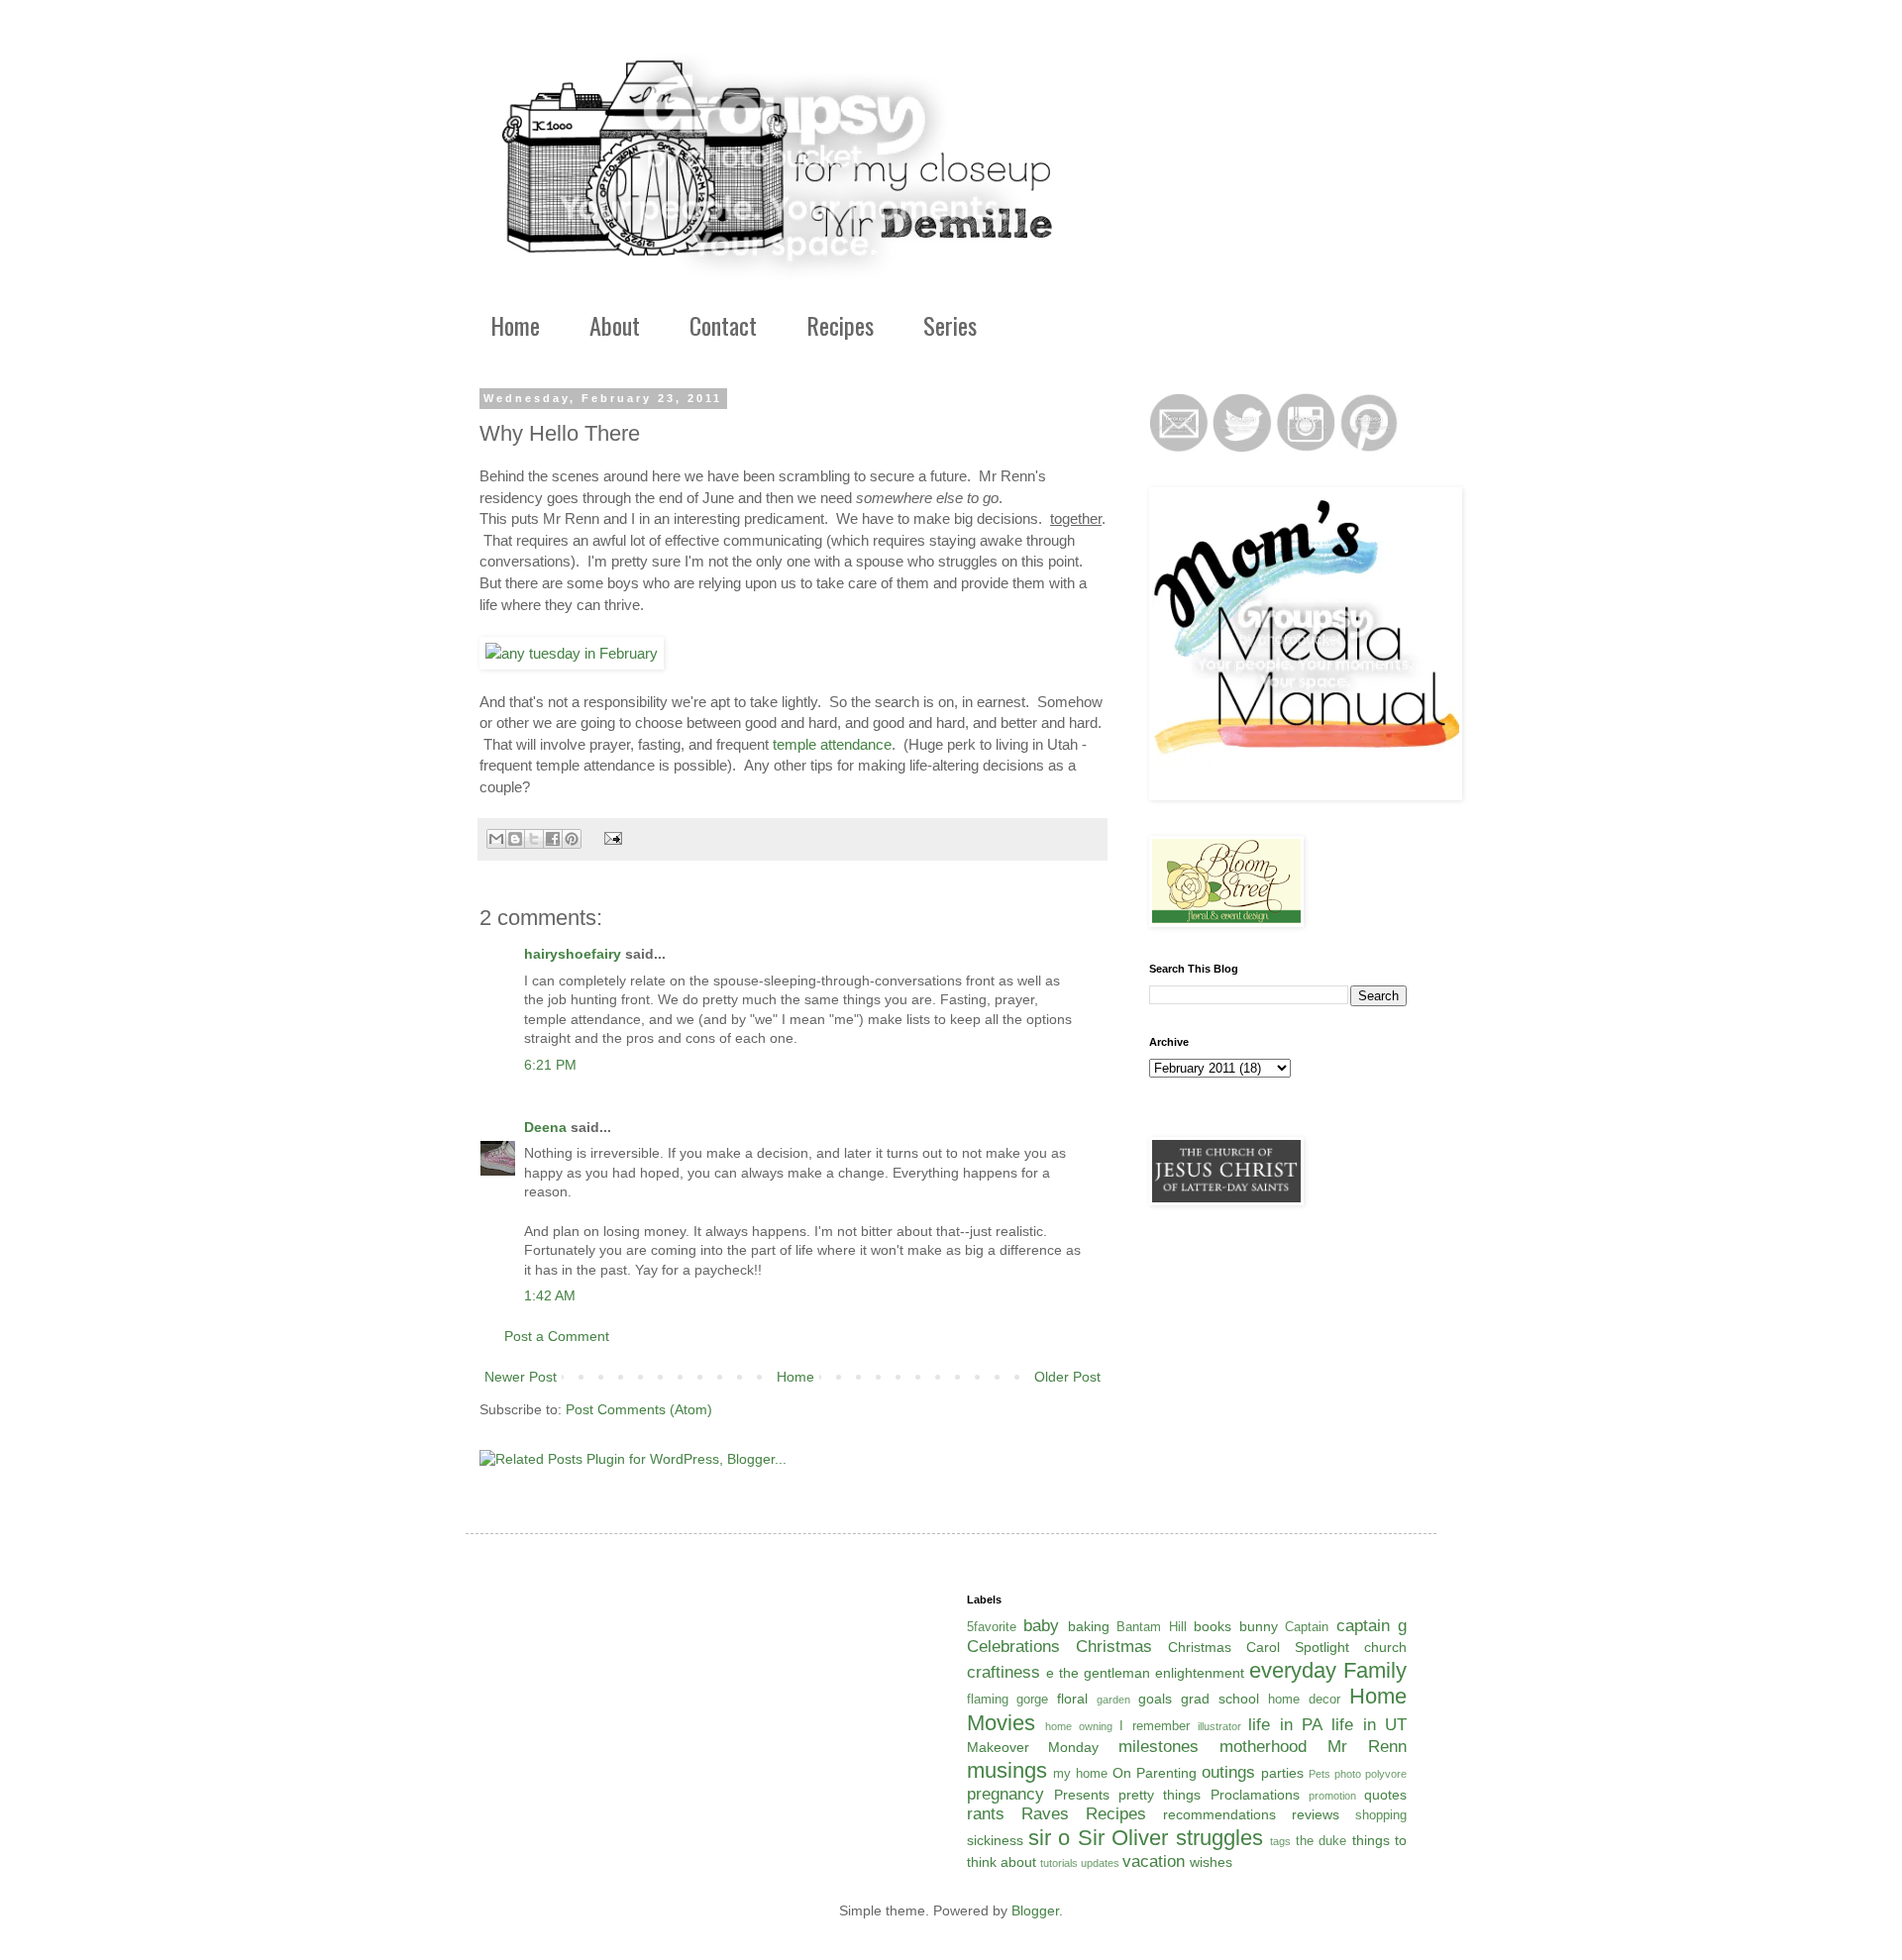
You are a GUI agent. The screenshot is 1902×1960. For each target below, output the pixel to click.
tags (1280, 1841)
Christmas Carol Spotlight (1259, 1647)
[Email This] (496, 839)
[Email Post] (610, 838)
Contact (723, 325)
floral (1072, 1699)
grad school (1220, 1699)
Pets (1320, 1774)
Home (515, 325)
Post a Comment (557, 1336)
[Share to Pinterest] (572, 839)
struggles (1219, 1838)
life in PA (1285, 1725)
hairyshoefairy (573, 954)
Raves (1045, 1814)
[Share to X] (534, 839)
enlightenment (1200, 1673)
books (1213, 1626)
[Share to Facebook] (553, 839)
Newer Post (521, 1377)
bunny (1259, 1626)
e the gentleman (1098, 1673)
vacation (1154, 1861)
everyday (1293, 1670)
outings (1228, 1772)
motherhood (1263, 1747)
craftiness (1004, 1672)
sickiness (995, 1840)
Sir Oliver (1123, 1838)
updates (1100, 1863)
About (615, 325)
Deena (545, 1127)
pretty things (1160, 1795)
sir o (1049, 1838)
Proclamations (1255, 1795)
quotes (1385, 1795)
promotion (1332, 1796)
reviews (1316, 1814)
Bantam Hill (1152, 1627)
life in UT (1369, 1725)
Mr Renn (1367, 1747)
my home (1080, 1774)
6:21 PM (550, 1065)
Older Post (1067, 1377)
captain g (1372, 1626)
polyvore (1386, 1774)
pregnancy (1005, 1794)
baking (1089, 1626)
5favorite (992, 1627)
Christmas (1114, 1647)
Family (1375, 1670)
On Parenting (1155, 1773)
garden (1113, 1700)
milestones (1159, 1747)
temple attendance (832, 744)
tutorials (1059, 1863)
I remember (1154, 1726)
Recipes (840, 325)
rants (986, 1814)
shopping (1381, 1815)
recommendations (1219, 1814)
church (1385, 1647)
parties (1282, 1773)
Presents (1082, 1795)
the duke (1321, 1841)
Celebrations (1013, 1647)
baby (1041, 1626)
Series (950, 325)
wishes (1211, 1862)
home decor (1304, 1700)
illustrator (1219, 1726)
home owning (1079, 1726)
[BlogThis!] (515, 839)
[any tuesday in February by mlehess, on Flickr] (572, 653)
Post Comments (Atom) (639, 1409)
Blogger (1035, 1910)
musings (1007, 1770)
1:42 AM (550, 1295)
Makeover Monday (1033, 1747)
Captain (1307, 1627)
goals (1155, 1699)
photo (1348, 1774)
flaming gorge (1008, 1700)
